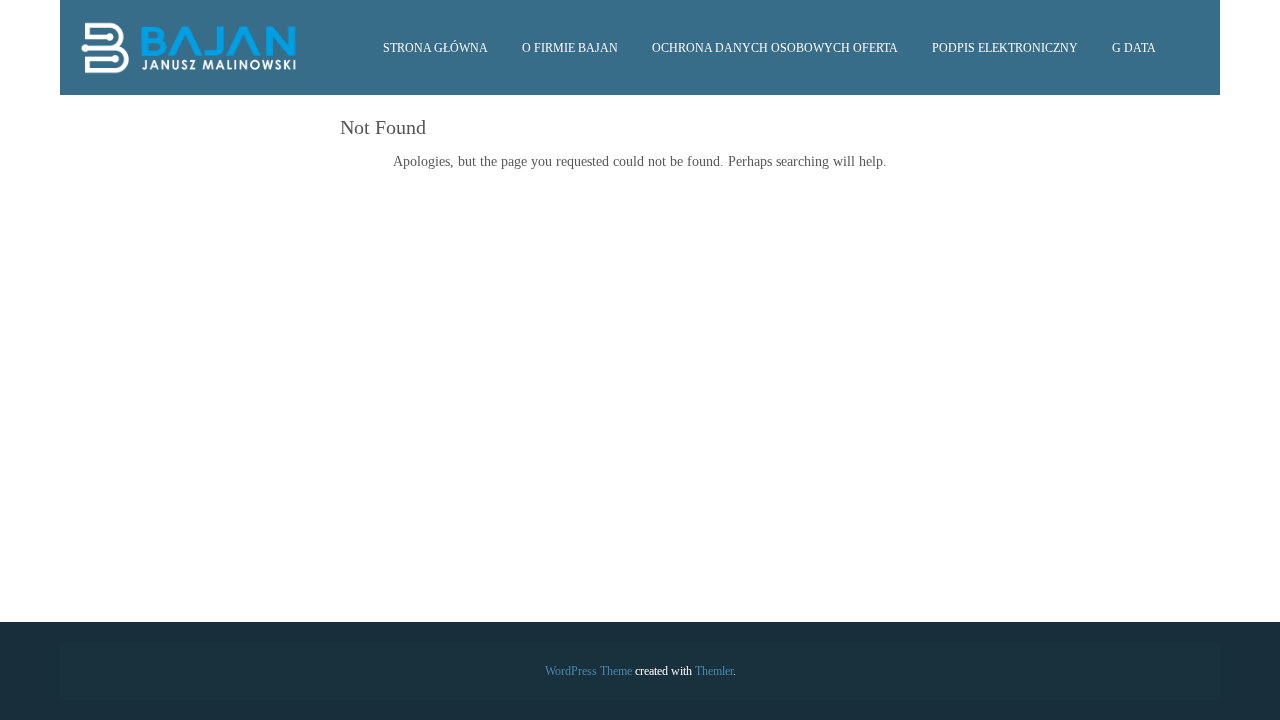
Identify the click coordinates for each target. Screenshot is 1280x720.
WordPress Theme (588, 671)
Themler (714, 671)
